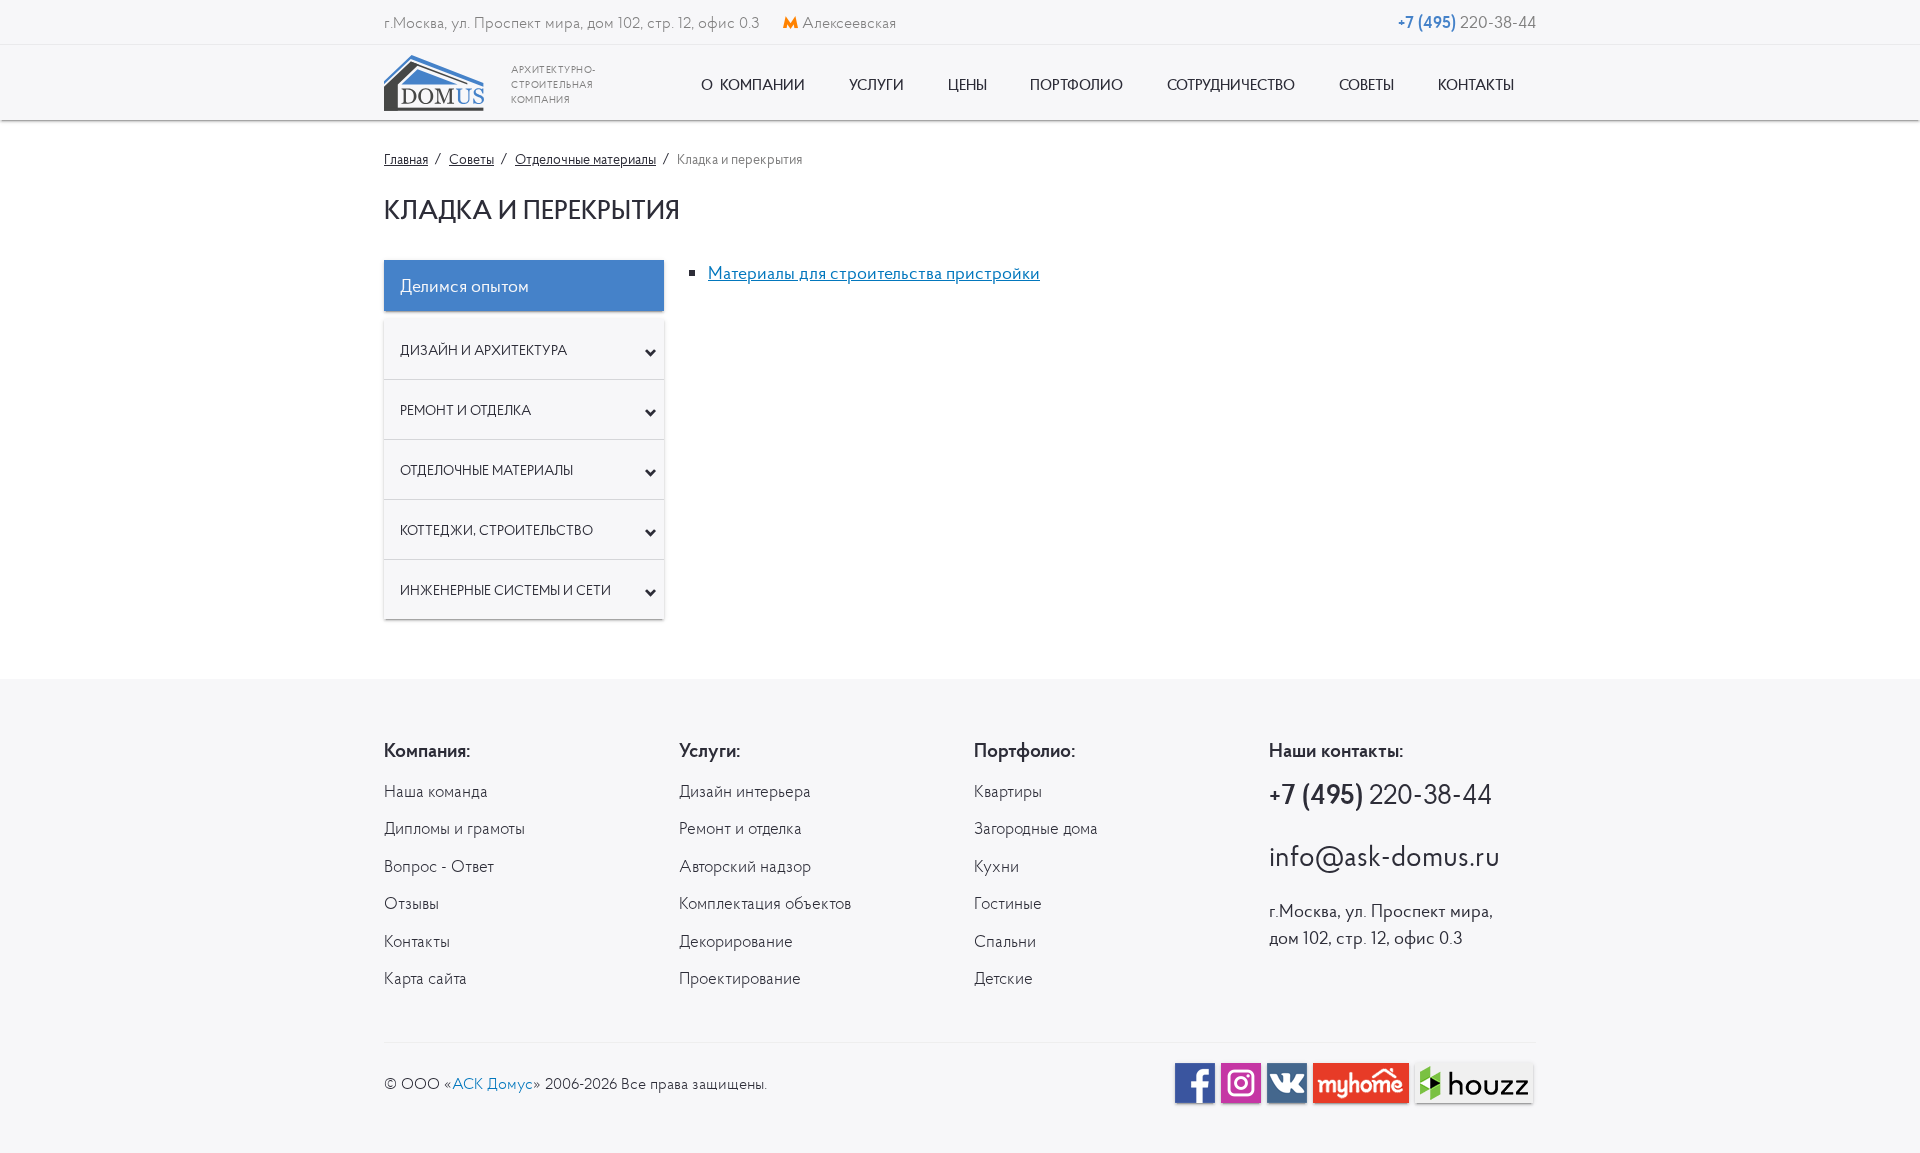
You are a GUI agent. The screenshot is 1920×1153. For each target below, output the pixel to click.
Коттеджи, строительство (496, 530)
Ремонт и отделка (465, 410)
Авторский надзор (745, 866)
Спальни (1005, 941)
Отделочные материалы (486, 470)
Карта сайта (425, 978)
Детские (1003, 978)
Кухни (996, 866)
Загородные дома (1036, 828)
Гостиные (1008, 903)
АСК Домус (492, 1083)
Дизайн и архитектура (483, 350)
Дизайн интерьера (745, 791)
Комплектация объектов (765, 903)
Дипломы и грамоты (454, 828)
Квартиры (1008, 791)
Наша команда (436, 791)
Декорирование (736, 941)
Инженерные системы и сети (505, 590)
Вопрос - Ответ (439, 866)
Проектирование (740, 978)
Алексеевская (847, 22)
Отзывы (411, 903)
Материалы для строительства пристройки (874, 272)
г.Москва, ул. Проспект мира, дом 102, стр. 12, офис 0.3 (573, 22)
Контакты (417, 941)
